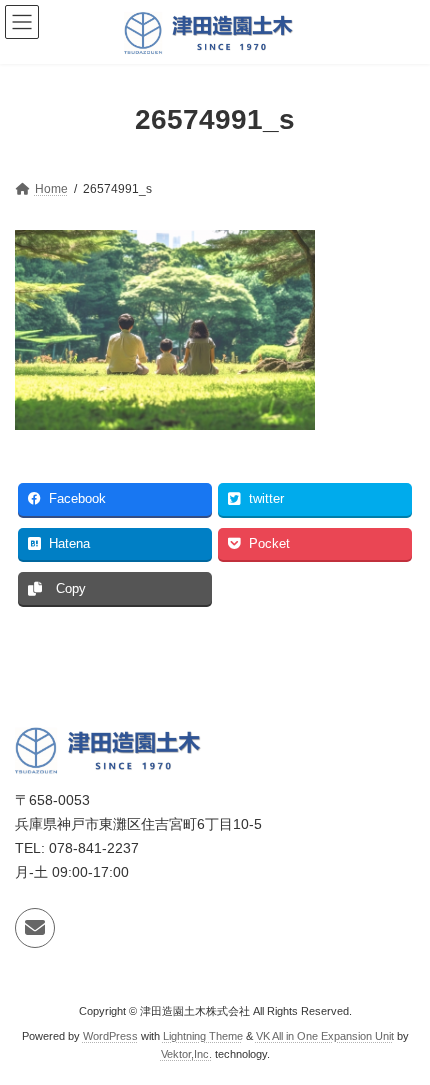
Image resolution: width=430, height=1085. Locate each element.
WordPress (110, 1036)
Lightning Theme (203, 1036)
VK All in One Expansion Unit (325, 1036)
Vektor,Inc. (186, 1054)
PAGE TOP (399, 1030)
